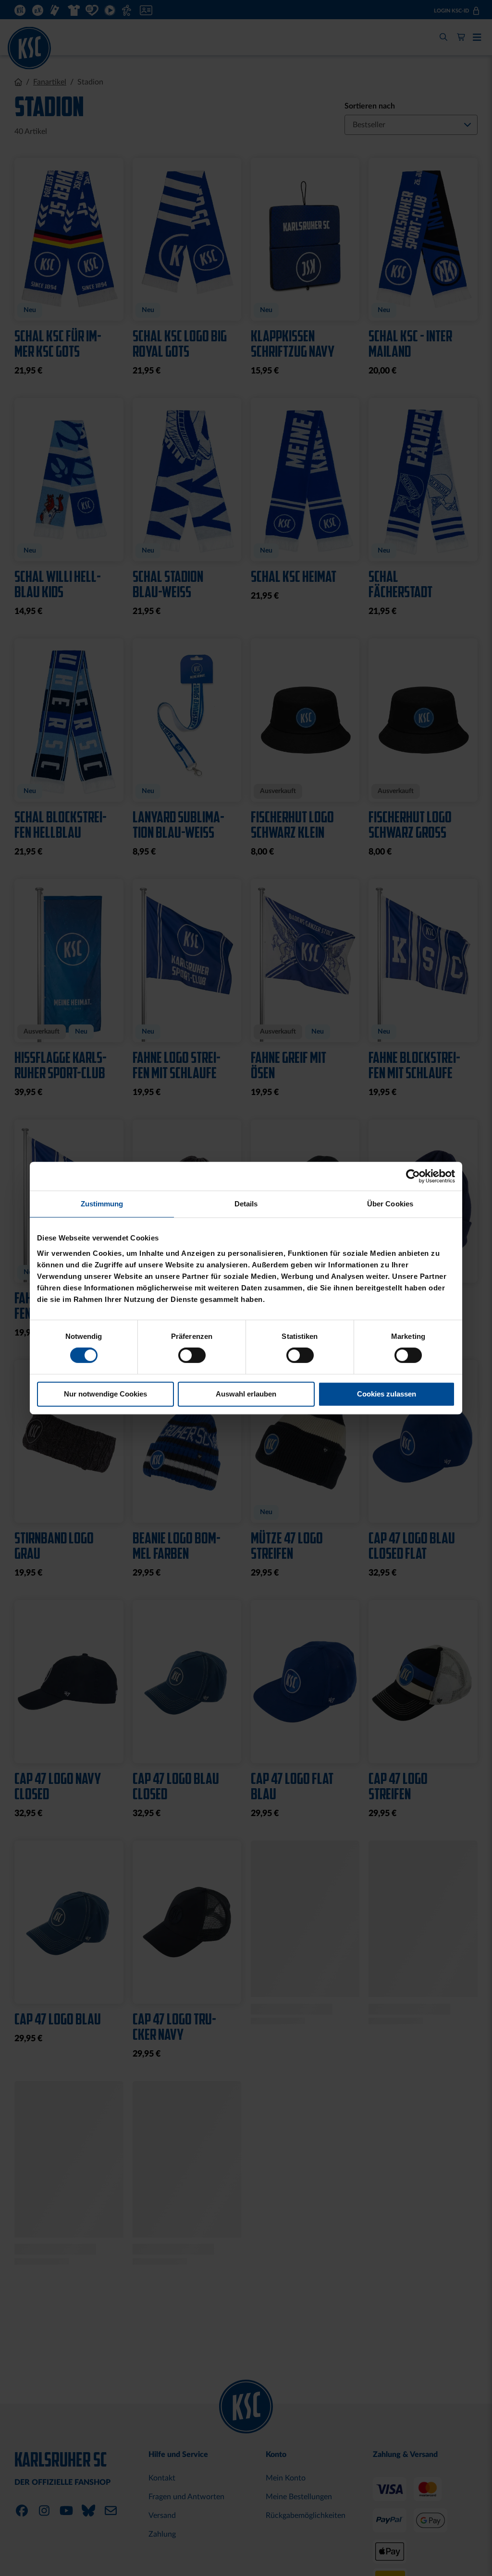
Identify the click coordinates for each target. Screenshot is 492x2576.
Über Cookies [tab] (390, 1204)
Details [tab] (246, 1204)
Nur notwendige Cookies (105, 1394)
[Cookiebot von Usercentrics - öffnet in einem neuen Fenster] (413, 1176)
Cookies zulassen (387, 1394)
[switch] (192, 1356)
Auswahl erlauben (246, 1394)
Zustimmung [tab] (102, 1204)
